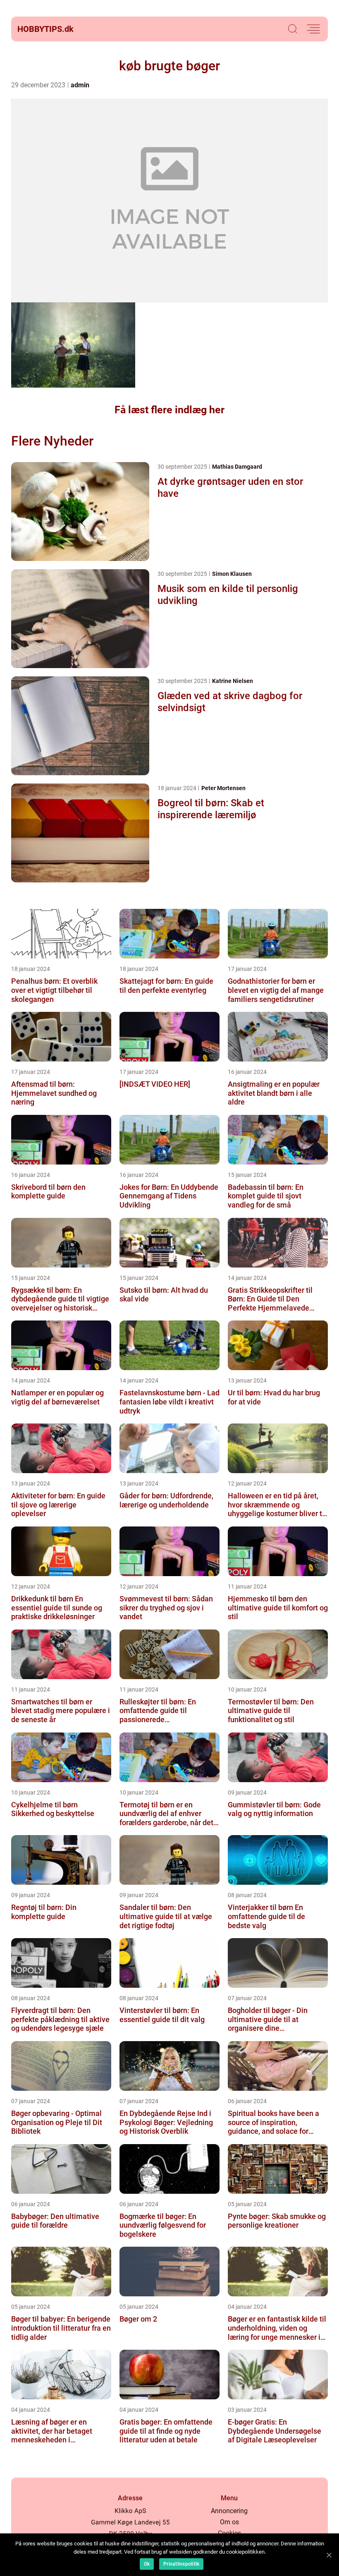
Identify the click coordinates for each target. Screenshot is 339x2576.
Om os (229, 2522)
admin (80, 85)
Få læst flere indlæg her (169, 410)
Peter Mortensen (223, 788)
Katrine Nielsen (233, 681)
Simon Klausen (232, 574)
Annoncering (229, 2511)
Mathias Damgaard (237, 467)
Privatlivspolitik (181, 2564)
